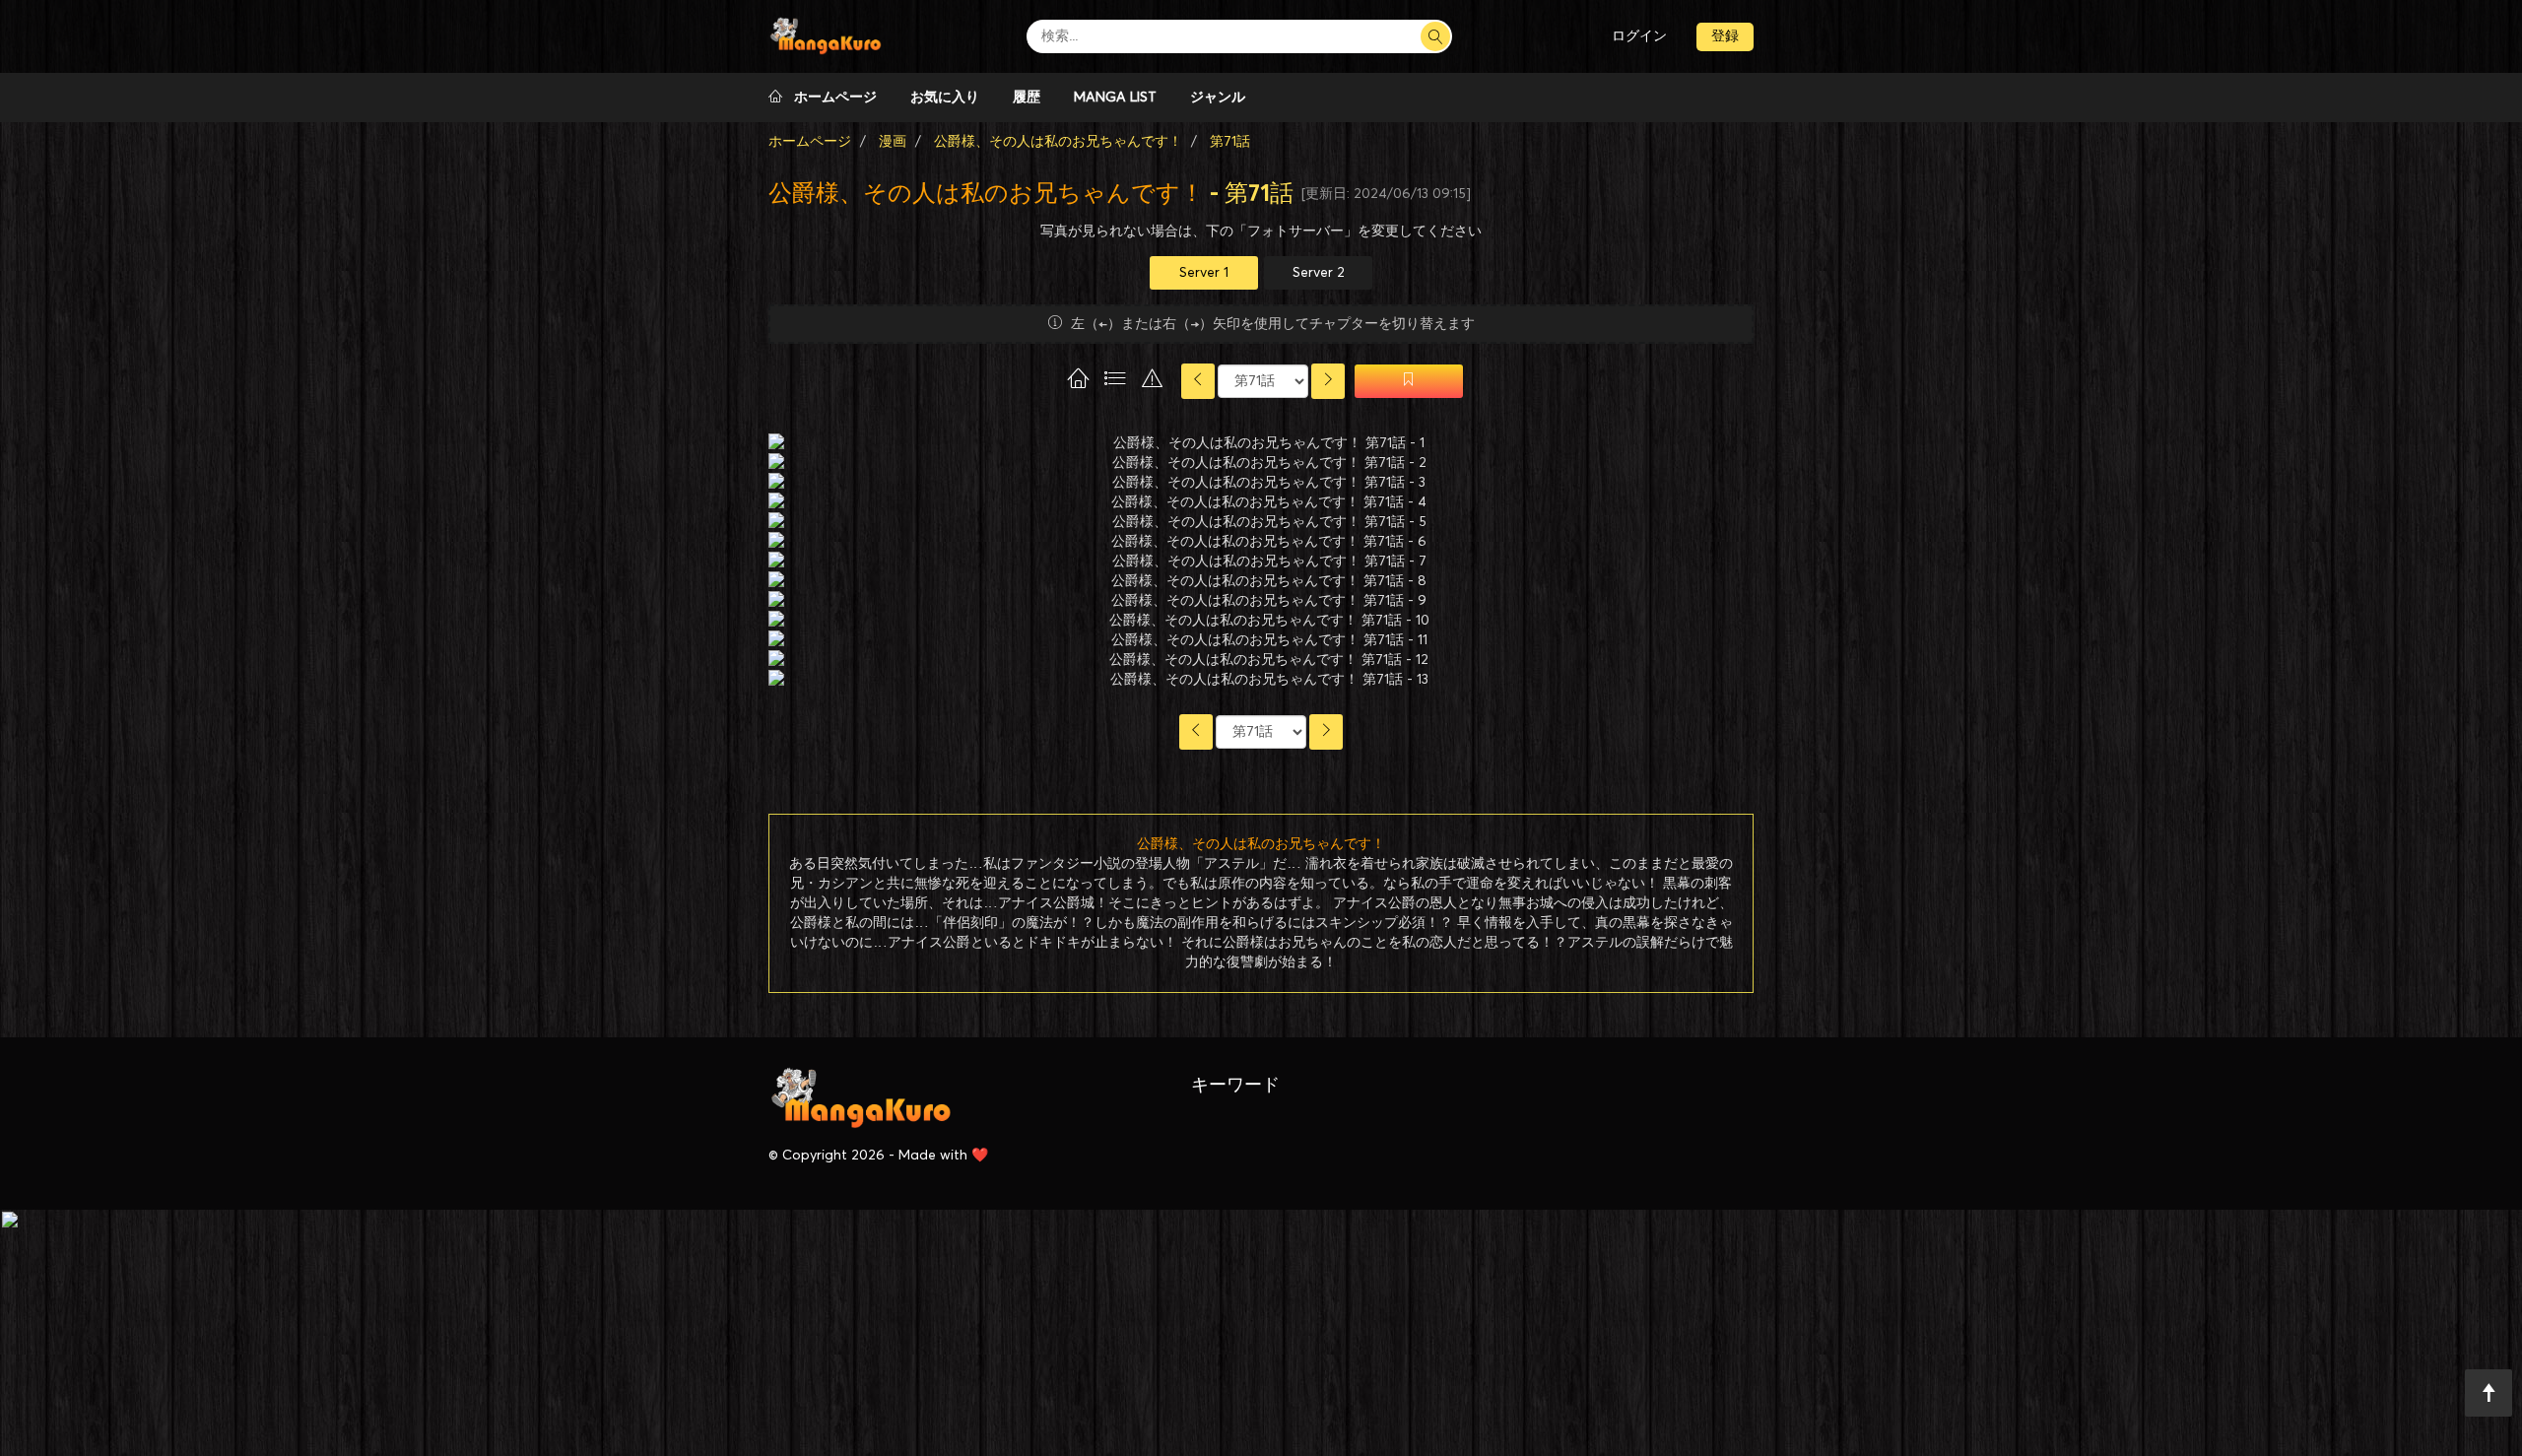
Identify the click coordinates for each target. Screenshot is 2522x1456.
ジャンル (1218, 98)
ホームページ (830, 98)
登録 (1725, 36)
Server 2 (1319, 273)
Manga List (1115, 98)
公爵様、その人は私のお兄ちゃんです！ (986, 194)
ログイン (1639, 36)
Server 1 (1204, 273)
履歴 (1027, 98)
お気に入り (945, 98)
